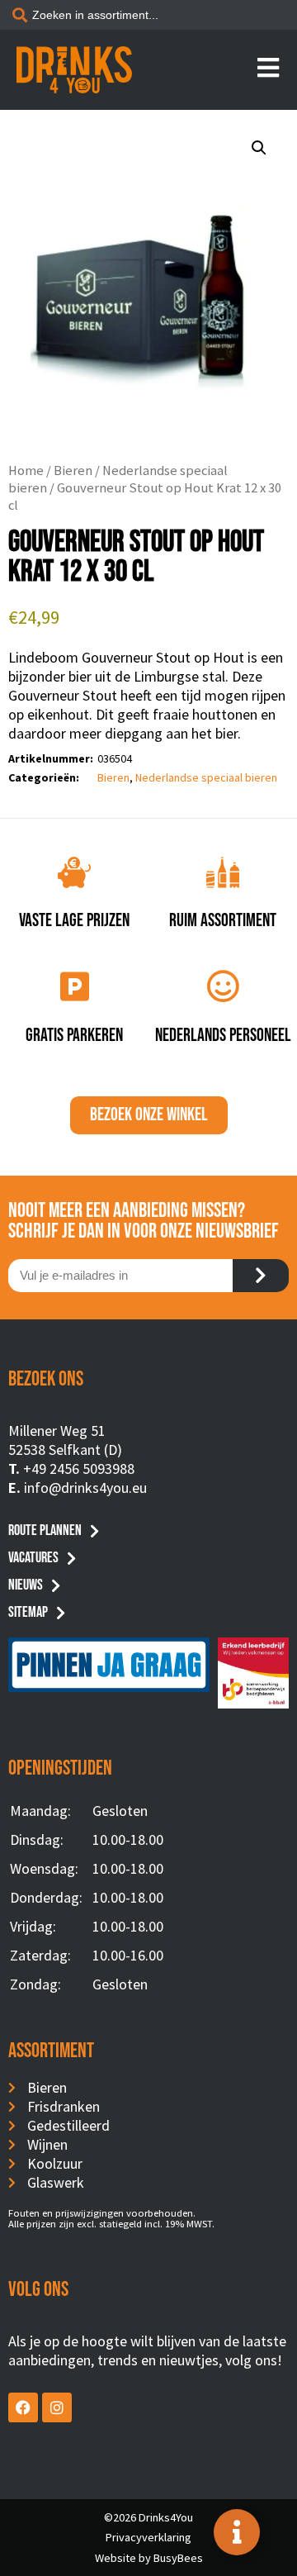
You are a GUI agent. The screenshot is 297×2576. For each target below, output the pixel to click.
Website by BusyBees (149, 2558)
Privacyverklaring (148, 2537)
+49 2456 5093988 (79, 1469)
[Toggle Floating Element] (237, 2532)
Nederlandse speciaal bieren (206, 777)
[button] (259, 148)
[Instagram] (57, 2407)
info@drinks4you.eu (85, 1488)
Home (26, 471)
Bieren (73, 471)
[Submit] (261, 1276)
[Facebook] (23, 2407)
